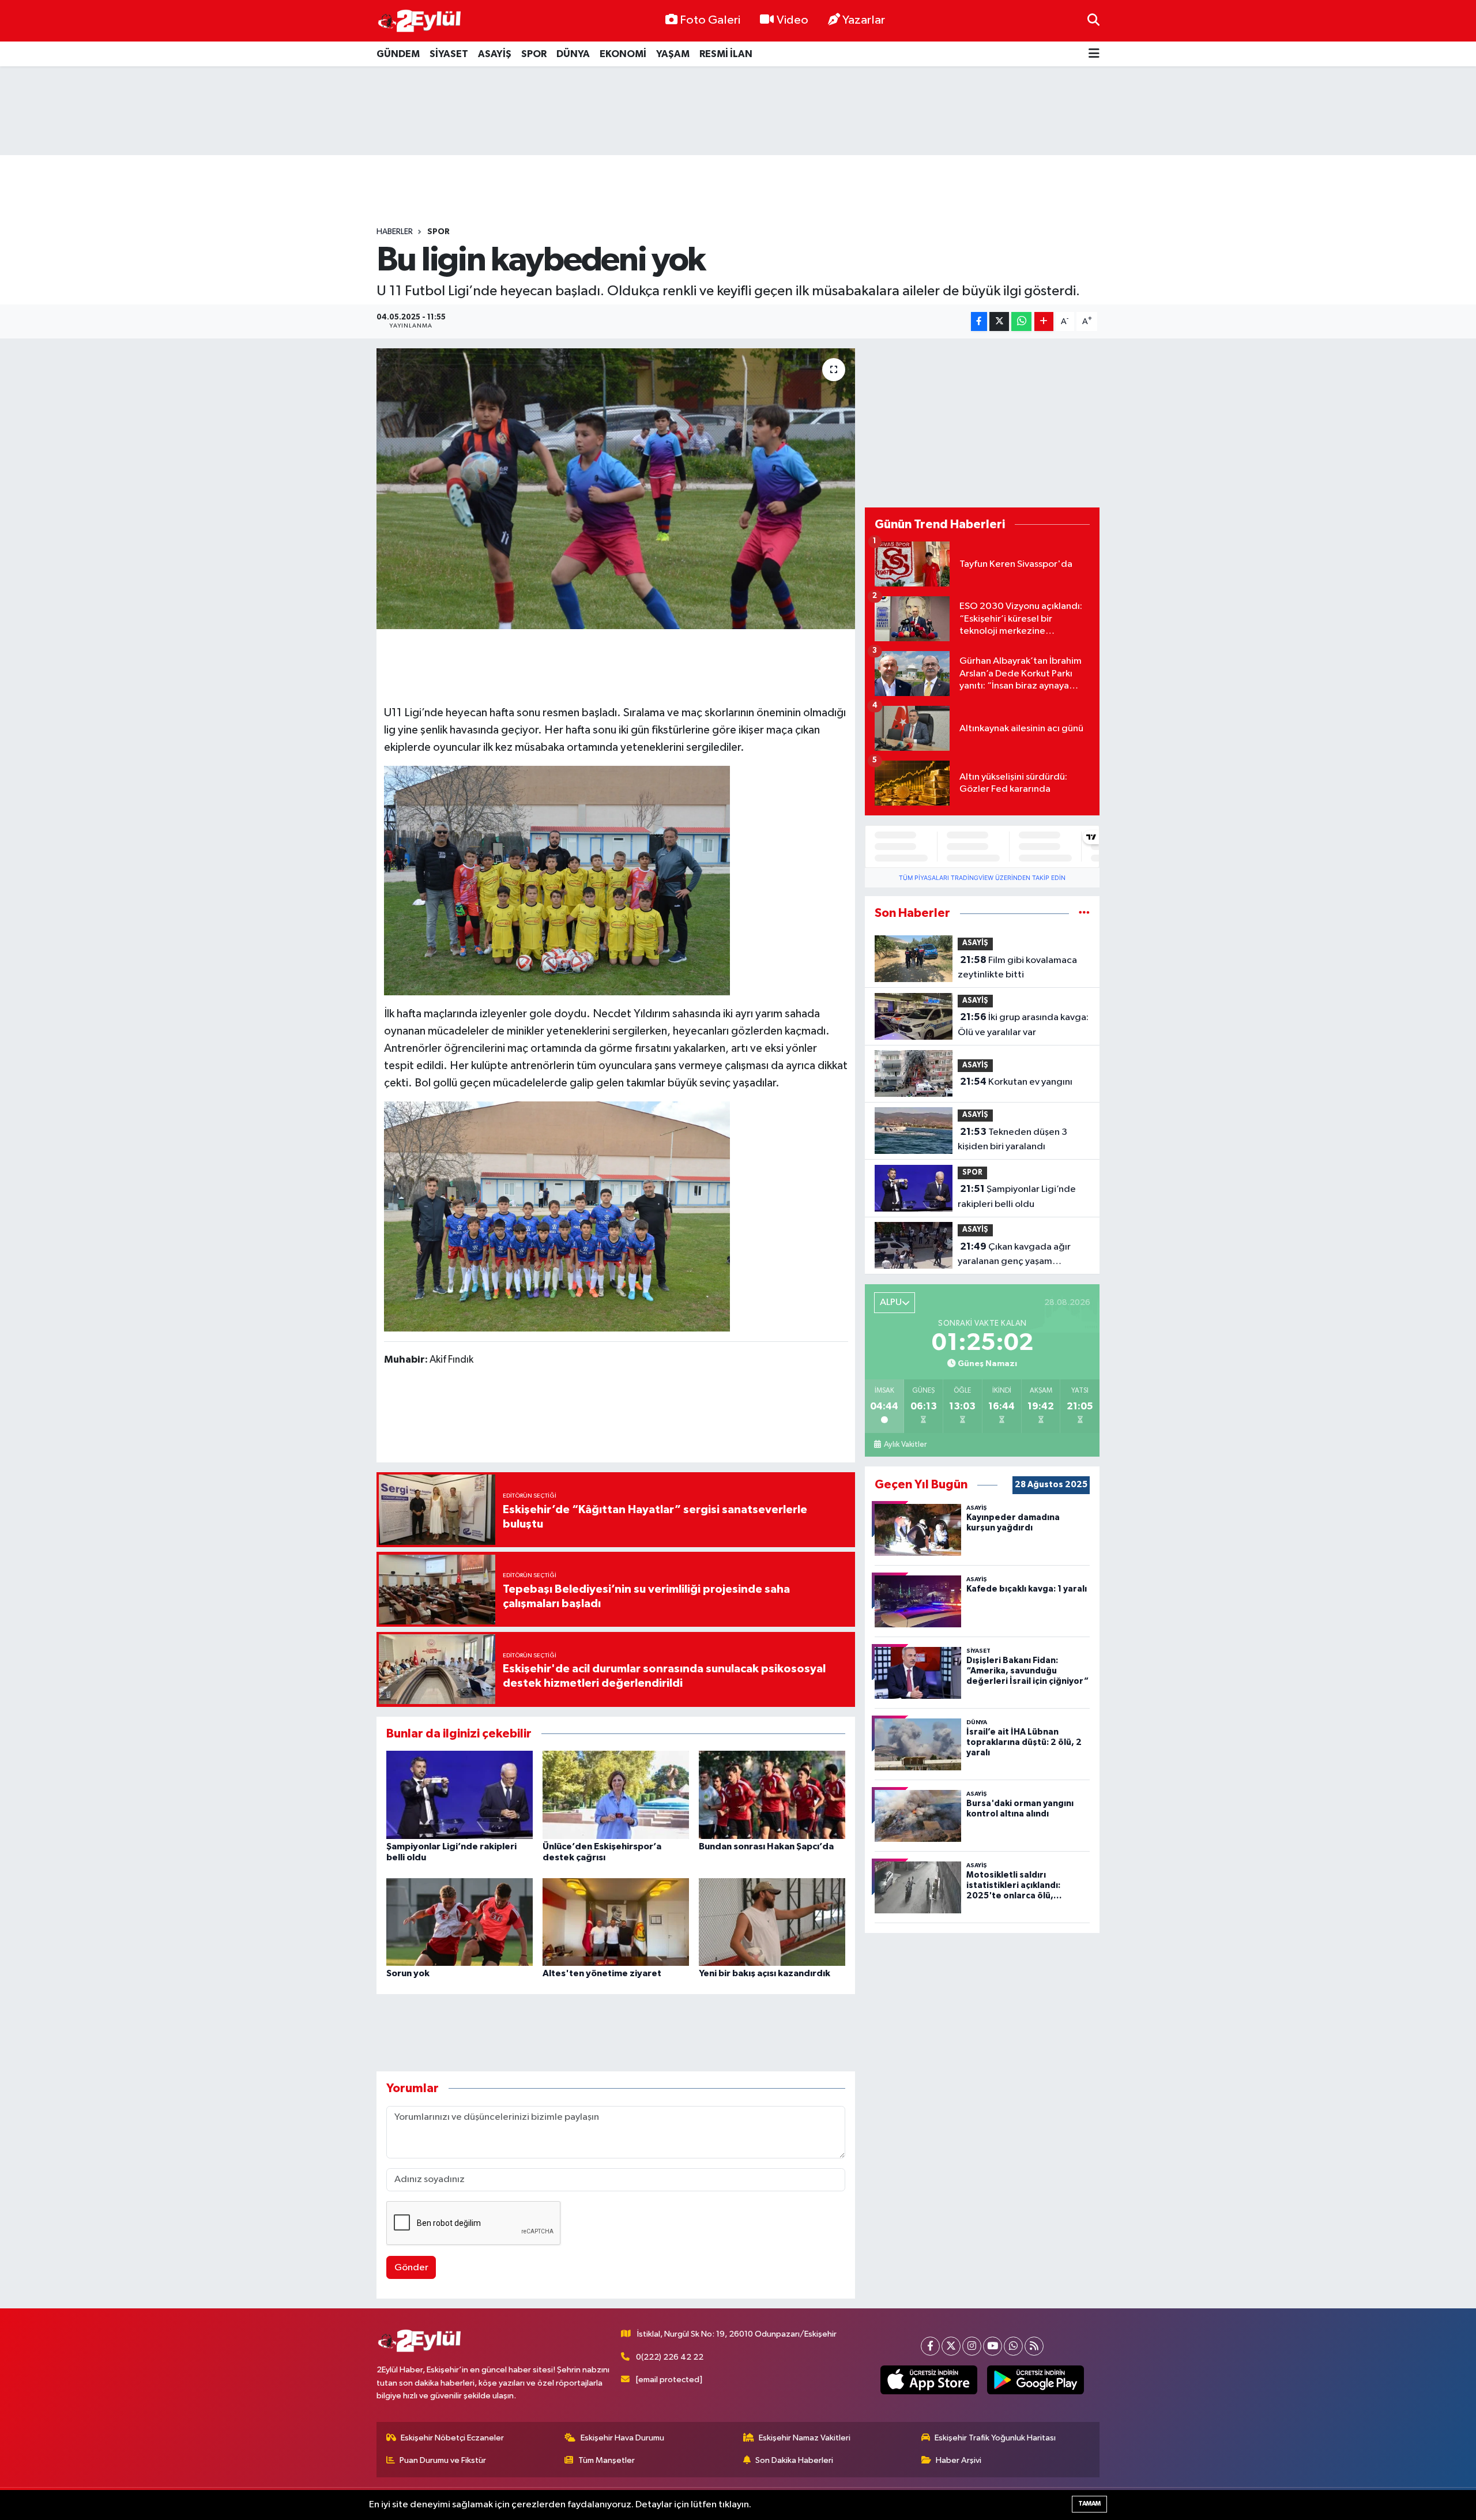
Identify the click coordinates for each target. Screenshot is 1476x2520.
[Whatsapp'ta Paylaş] (1021, 321)
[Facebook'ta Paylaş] (979, 321)
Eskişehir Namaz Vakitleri (805, 2438)
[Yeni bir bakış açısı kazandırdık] (772, 1922)
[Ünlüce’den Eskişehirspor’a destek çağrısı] (616, 1794)
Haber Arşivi (959, 2460)
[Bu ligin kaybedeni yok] (616, 489)
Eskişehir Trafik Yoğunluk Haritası (995, 2438)
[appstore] (929, 2380)
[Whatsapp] (1013, 2346)
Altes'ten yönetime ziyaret (602, 1973)
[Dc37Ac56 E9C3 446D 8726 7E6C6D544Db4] (557, 1216)
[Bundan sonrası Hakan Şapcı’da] (772, 1794)
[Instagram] (972, 2346)
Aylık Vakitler (905, 1445)
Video (792, 20)
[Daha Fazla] (1044, 321)
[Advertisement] (738, 111)
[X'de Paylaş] (999, 321)
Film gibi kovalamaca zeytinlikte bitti (1017, 968)
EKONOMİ (623, 54)
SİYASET (449, 54)
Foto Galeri (710, 20)
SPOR (534, 54)
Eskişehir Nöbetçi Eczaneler (452, 2438)
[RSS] (1034, 2346)
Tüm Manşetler (607, 2460)
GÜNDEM (398, 54)
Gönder (411, 2268)
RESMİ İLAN (726, 54)
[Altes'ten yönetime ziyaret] (616, 1922)
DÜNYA (573, 54)
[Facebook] (930, 2346)
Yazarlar (864, 20)
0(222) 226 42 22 (670, 2357)
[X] (951, 2346)
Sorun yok (408, 1973)
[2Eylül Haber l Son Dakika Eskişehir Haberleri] (420, 21)
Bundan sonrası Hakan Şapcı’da (766, 1846)
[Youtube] (993, 2346)
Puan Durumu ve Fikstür (443, 2460)
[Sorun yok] (460, 1922)
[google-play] (1036, 2380)
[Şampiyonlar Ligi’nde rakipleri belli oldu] (460, 1794)
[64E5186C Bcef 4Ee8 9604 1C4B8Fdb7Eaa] (557, 880)
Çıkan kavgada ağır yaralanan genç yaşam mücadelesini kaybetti (1014, 1255)
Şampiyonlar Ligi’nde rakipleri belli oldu (1017, 1197)
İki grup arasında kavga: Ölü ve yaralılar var (1023, 1025)
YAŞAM (673, 54)
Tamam (1089, 2504)
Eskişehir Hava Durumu (622, 2438)
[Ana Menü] (1094, 54)
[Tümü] (1084, 913)
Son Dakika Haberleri (794, 2460)
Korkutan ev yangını (1016, 1082)
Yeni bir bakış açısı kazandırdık (765, 1973)
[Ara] (1093, 20)
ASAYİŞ (495, 54)
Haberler (395, 232)
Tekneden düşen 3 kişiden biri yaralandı (1012, 1139)
